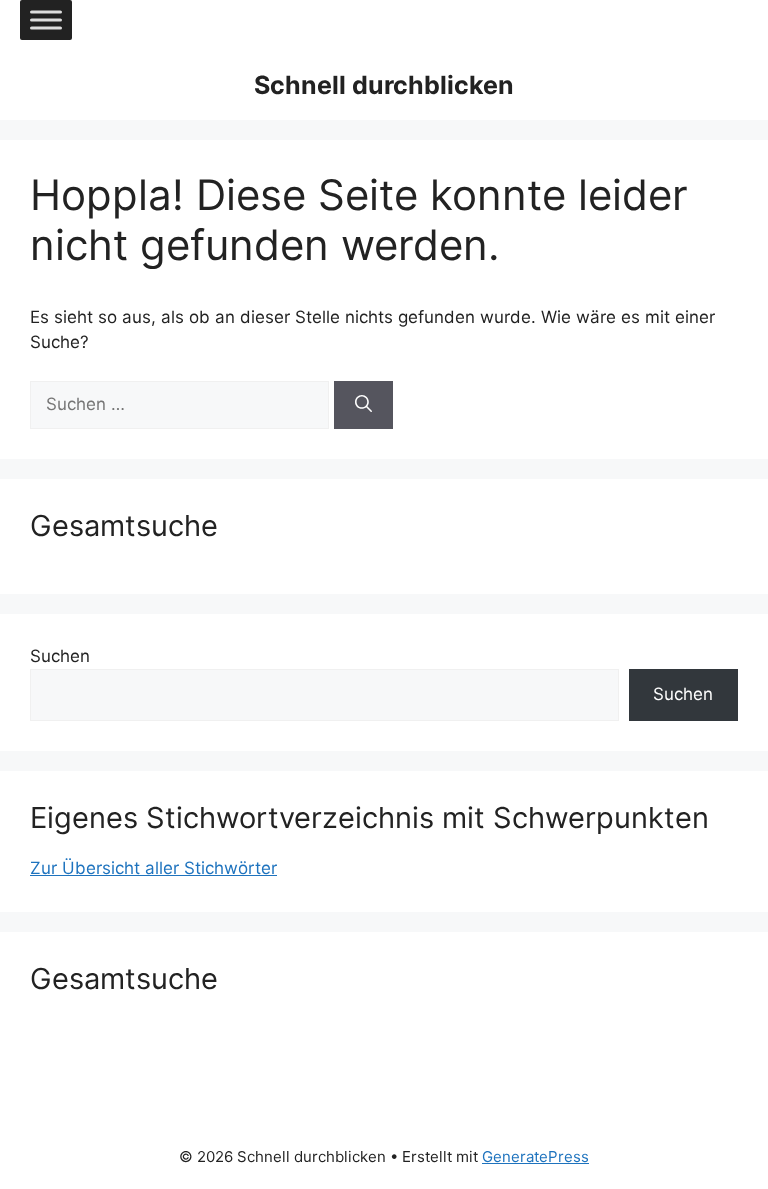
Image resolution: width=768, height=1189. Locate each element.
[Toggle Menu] (46, 19)
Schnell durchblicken (384, 85)
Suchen (60, 656)
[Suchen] (363, 405)
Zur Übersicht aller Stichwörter (153, 868)
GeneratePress (535, 1156)
